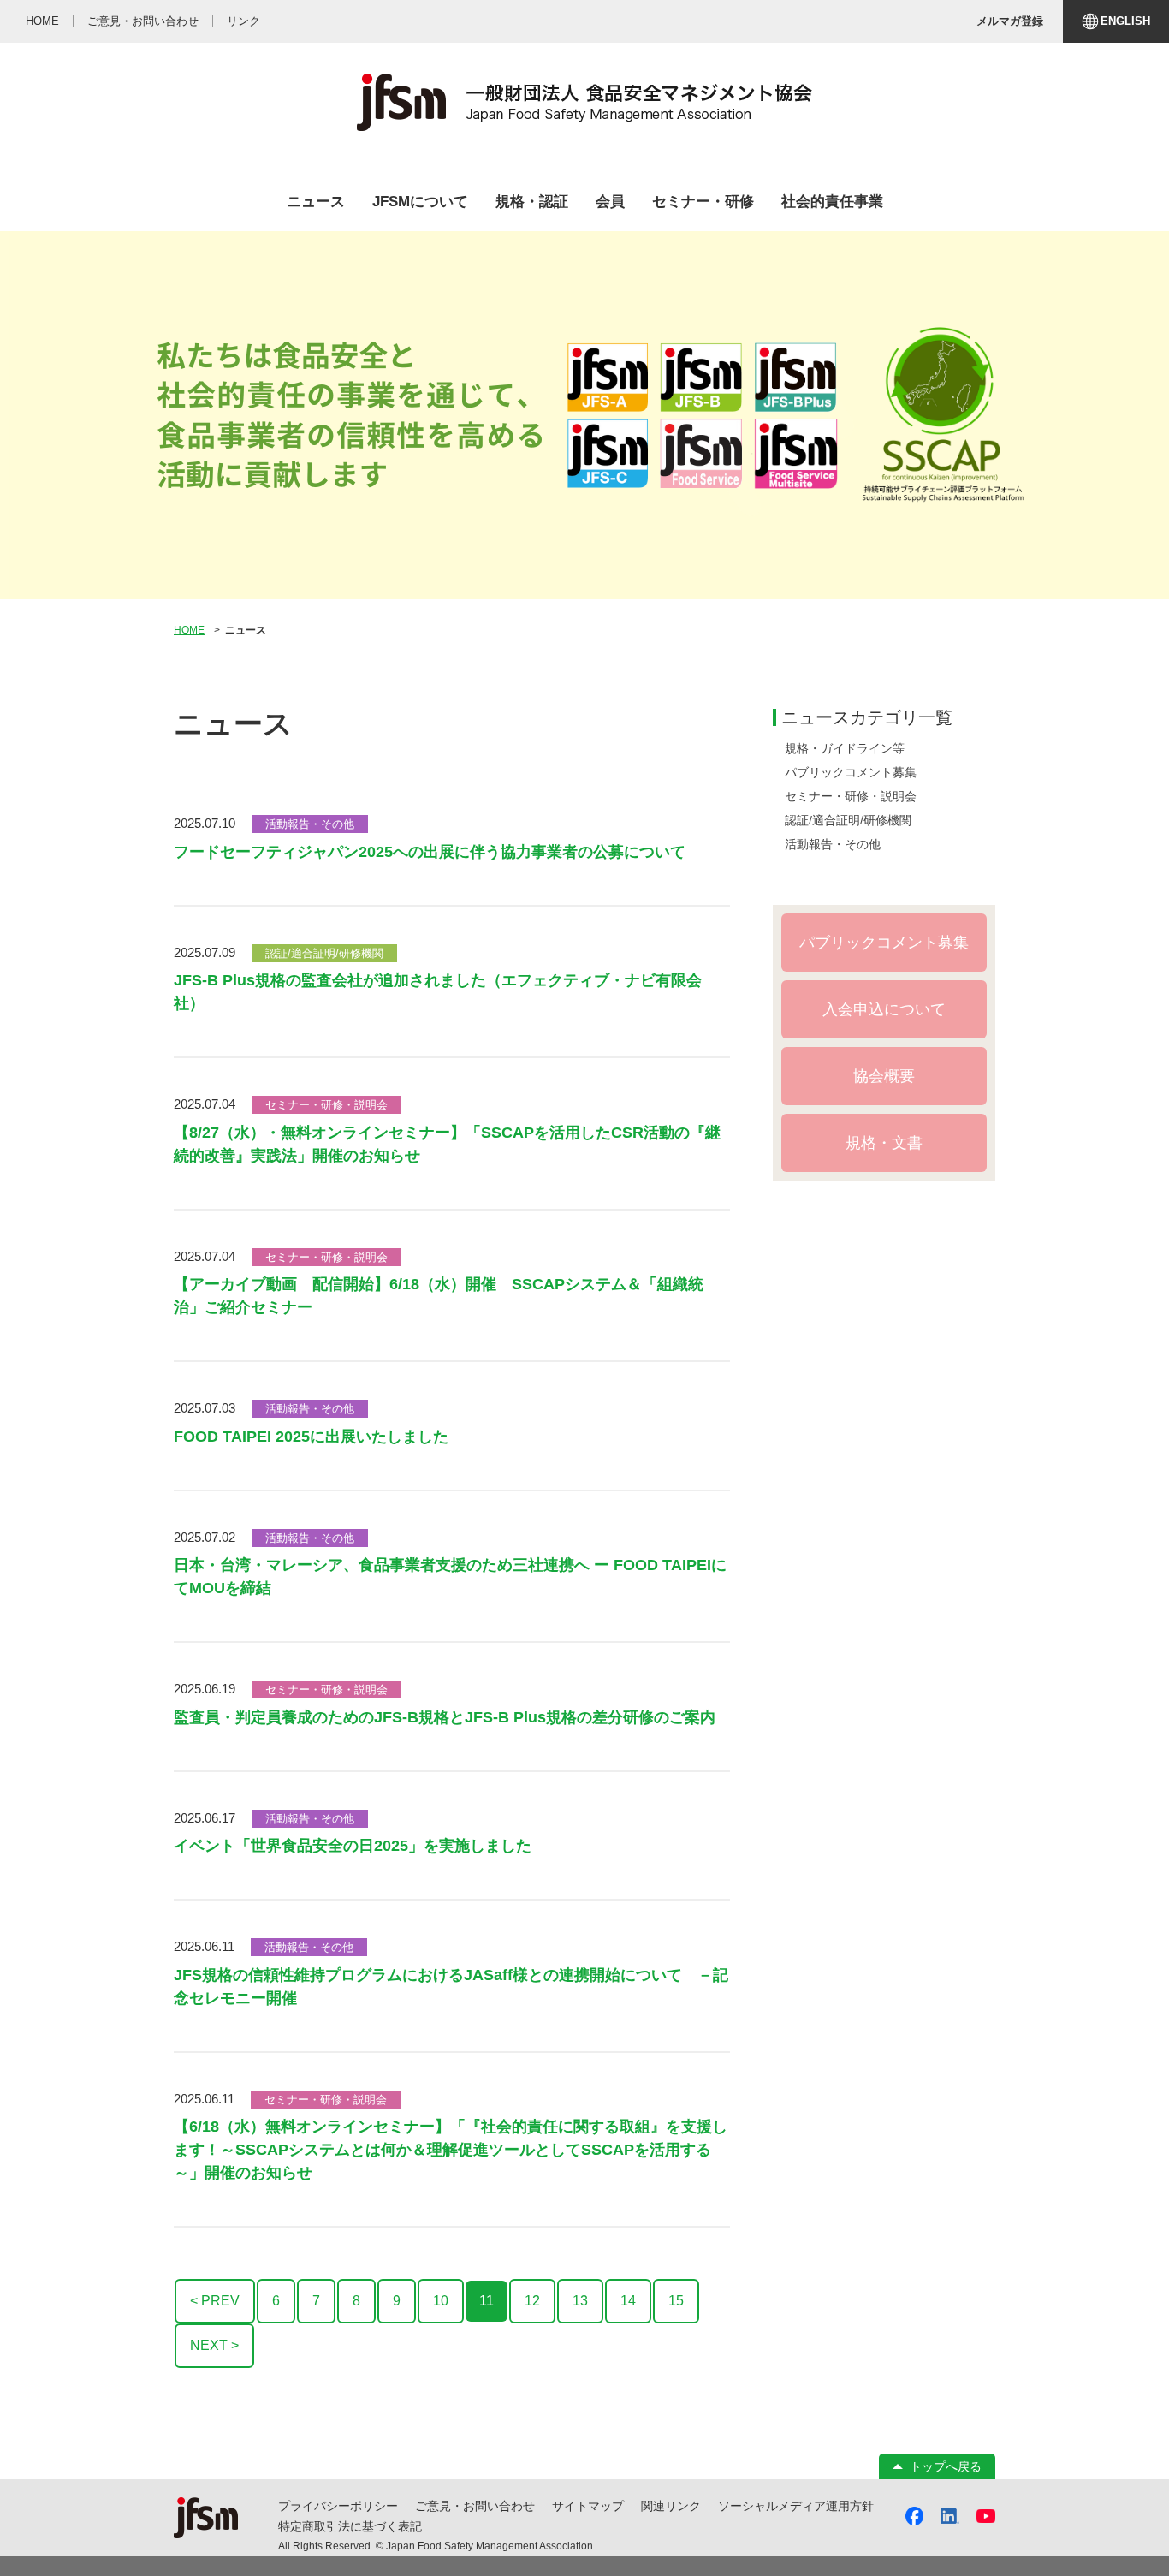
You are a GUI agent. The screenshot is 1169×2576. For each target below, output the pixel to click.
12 (532, 2301)
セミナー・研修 (703, 202)
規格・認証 (532, 202)
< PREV (215, 2301)
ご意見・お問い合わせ (475, 2506)
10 (441, 2301)
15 (676, 2301)
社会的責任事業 (832, 202)
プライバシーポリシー (338, 2506)
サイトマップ (588, 2506)
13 (580, 2301)
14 (628, 2301)
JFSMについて (420, 202)
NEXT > (214, 2345)
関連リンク (671, 2506)
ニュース (316, 202)
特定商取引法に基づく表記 (350, 2526)
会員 (610, 202)
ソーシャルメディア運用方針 (796, 2506)
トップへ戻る (946, 2466)
